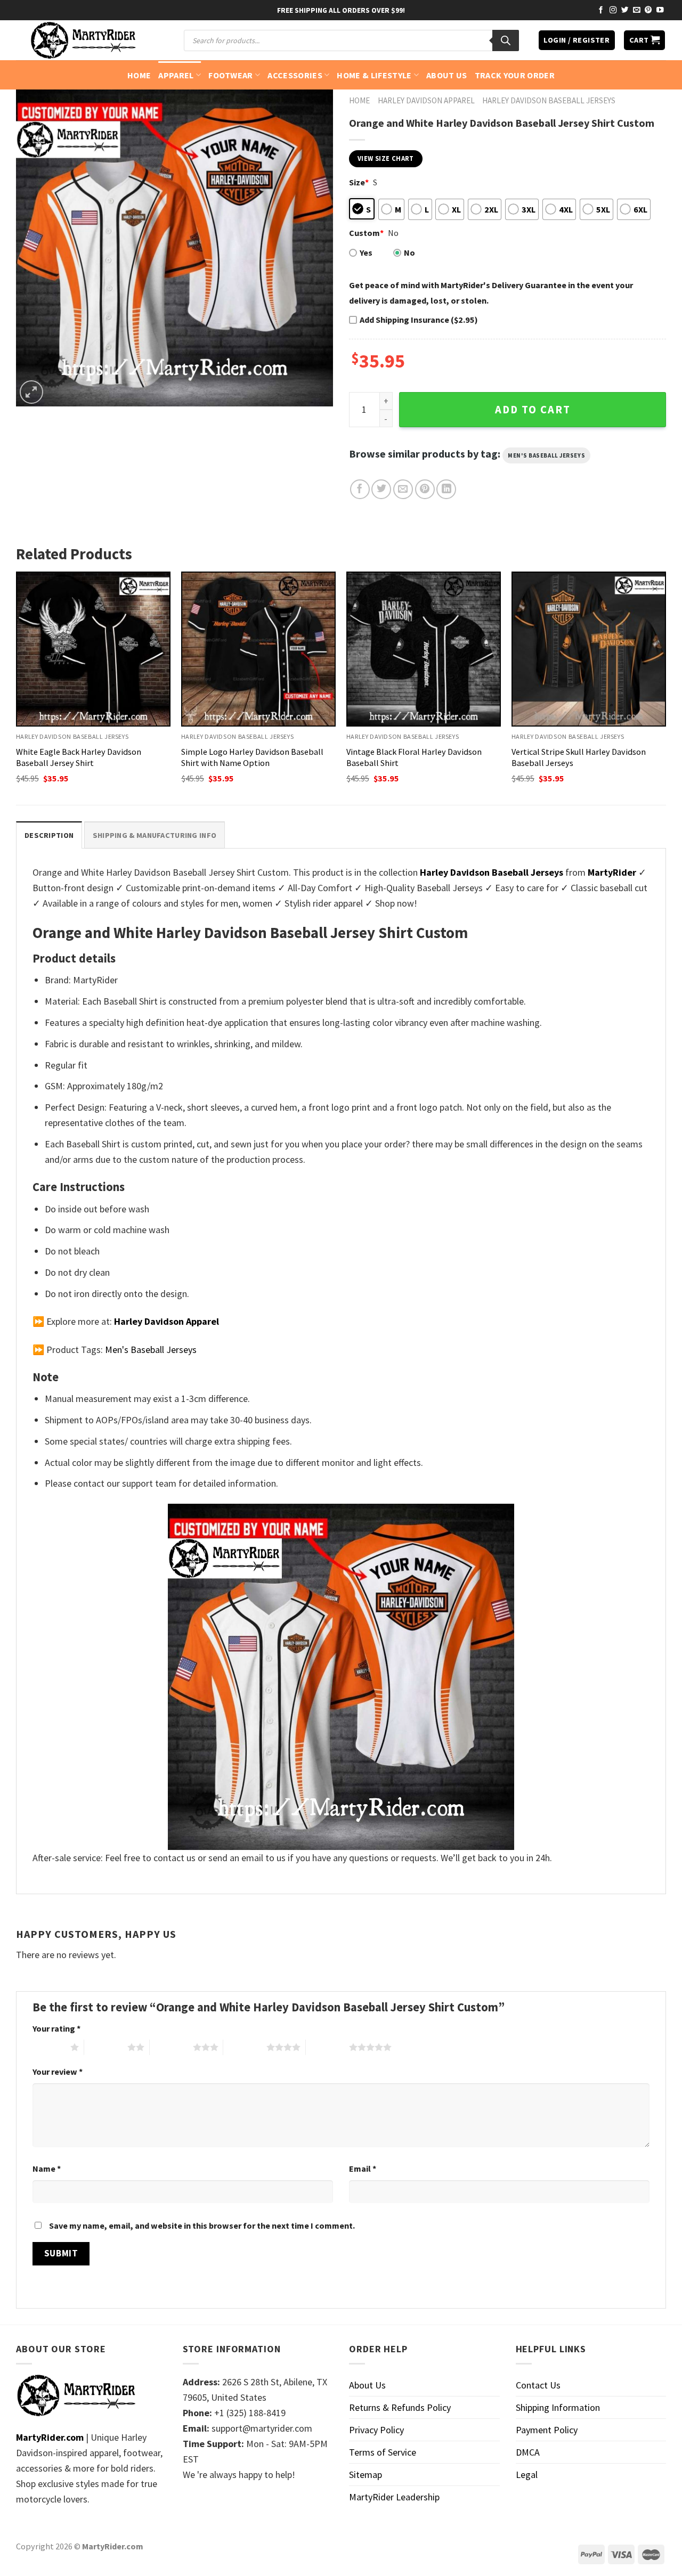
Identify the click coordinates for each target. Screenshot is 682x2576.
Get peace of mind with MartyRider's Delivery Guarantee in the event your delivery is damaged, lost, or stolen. (491, 293)
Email (363, 2169)
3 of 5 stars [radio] (171, 2047)
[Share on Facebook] (360, 489)
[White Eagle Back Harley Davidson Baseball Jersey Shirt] (93, 649)
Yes (366, 252)
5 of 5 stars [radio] (327, 2047)
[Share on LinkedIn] (446, 489)
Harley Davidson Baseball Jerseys (549, 100)
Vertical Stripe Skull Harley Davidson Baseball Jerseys (579, 757)
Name (47, 2169)
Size (359, 182)
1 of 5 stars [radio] (49, 2047)
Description (49, 835)
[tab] (49, 835)
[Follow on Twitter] (625, 10)
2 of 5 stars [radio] (106, 2047)
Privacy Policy (376, 2430)
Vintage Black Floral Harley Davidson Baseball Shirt (414, 757)
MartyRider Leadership (394, 2497)
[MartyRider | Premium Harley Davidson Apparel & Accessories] (83, 40)
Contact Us (538, 2385)
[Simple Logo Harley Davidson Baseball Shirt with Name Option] (258, 649)
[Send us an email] (637, 10)
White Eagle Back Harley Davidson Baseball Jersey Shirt (79, 757)
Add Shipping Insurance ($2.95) (419, 320)
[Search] (506, 40)
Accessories (295, 75)
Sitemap (366, 2475)
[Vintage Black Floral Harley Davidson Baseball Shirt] (424, 649)
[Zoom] (31, 392)
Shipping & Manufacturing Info (155, 835)
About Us (447, 75)
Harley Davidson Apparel (426, 100)
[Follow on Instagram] (613, 10)
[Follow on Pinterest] (648, 10)
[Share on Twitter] (381, 489)
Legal (527, 2475)
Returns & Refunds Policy (400, 2407)
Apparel (176, 75)
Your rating (56, 2028)
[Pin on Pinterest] (425, 489)
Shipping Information (558, 2407)
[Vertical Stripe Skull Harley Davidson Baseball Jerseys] (589, 649)
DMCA (528, 2452)
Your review (58, 2072)
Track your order (515, 75)
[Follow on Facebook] (601, 10)
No (409, 252)
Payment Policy (547, 2430)
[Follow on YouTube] (660, 10)
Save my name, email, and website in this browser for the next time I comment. (202, 2226)
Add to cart (533, 410)
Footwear (231, 75)
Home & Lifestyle (374, 75)
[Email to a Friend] (403, 489)
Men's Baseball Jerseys (546, 455)
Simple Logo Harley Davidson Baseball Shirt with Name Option (252, 757)
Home (139, 75)
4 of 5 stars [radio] (245, 2047)
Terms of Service (383, 2452)
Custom (366, 233)
